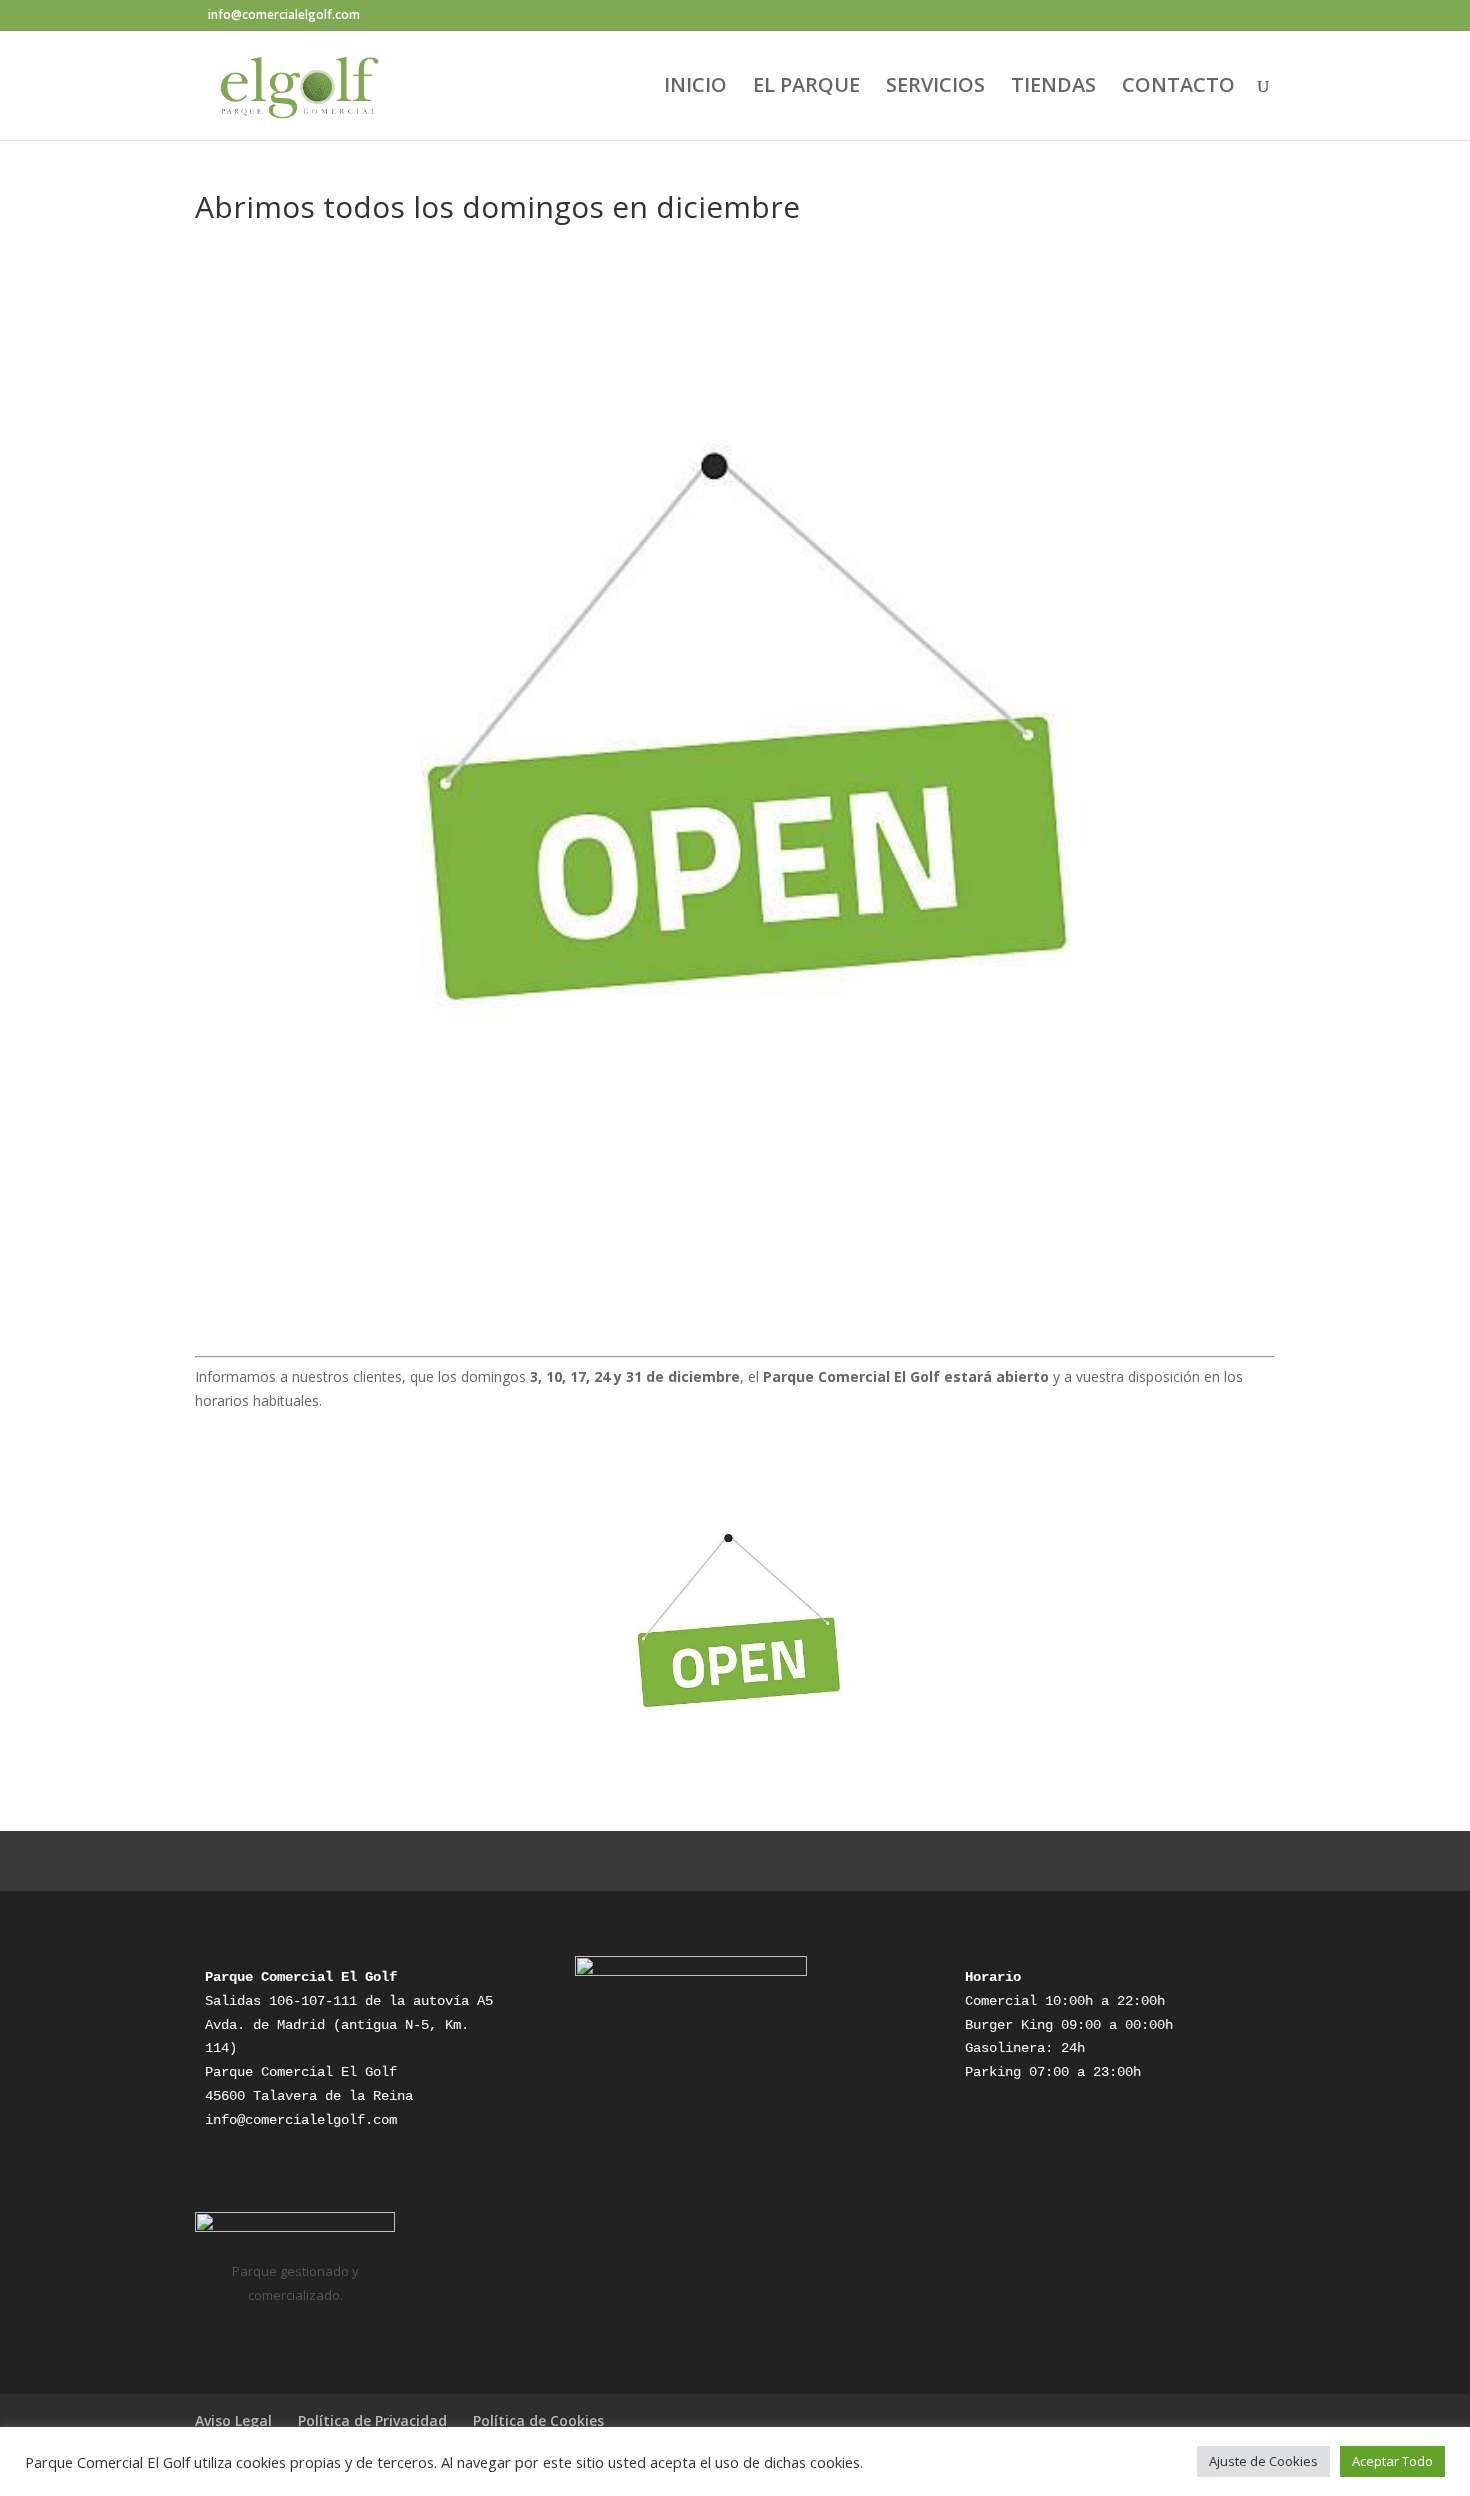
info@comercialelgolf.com (301, 2120)
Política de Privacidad (372, 2420)
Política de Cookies (538, 2420)
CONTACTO (1178, 88)
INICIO (695, 88)
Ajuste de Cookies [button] (1263, 2461)
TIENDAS (1053, 88)
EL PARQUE (806, 88)
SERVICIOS (935, 88)
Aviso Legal (233, 2420)
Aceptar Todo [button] (1392, 2461)
